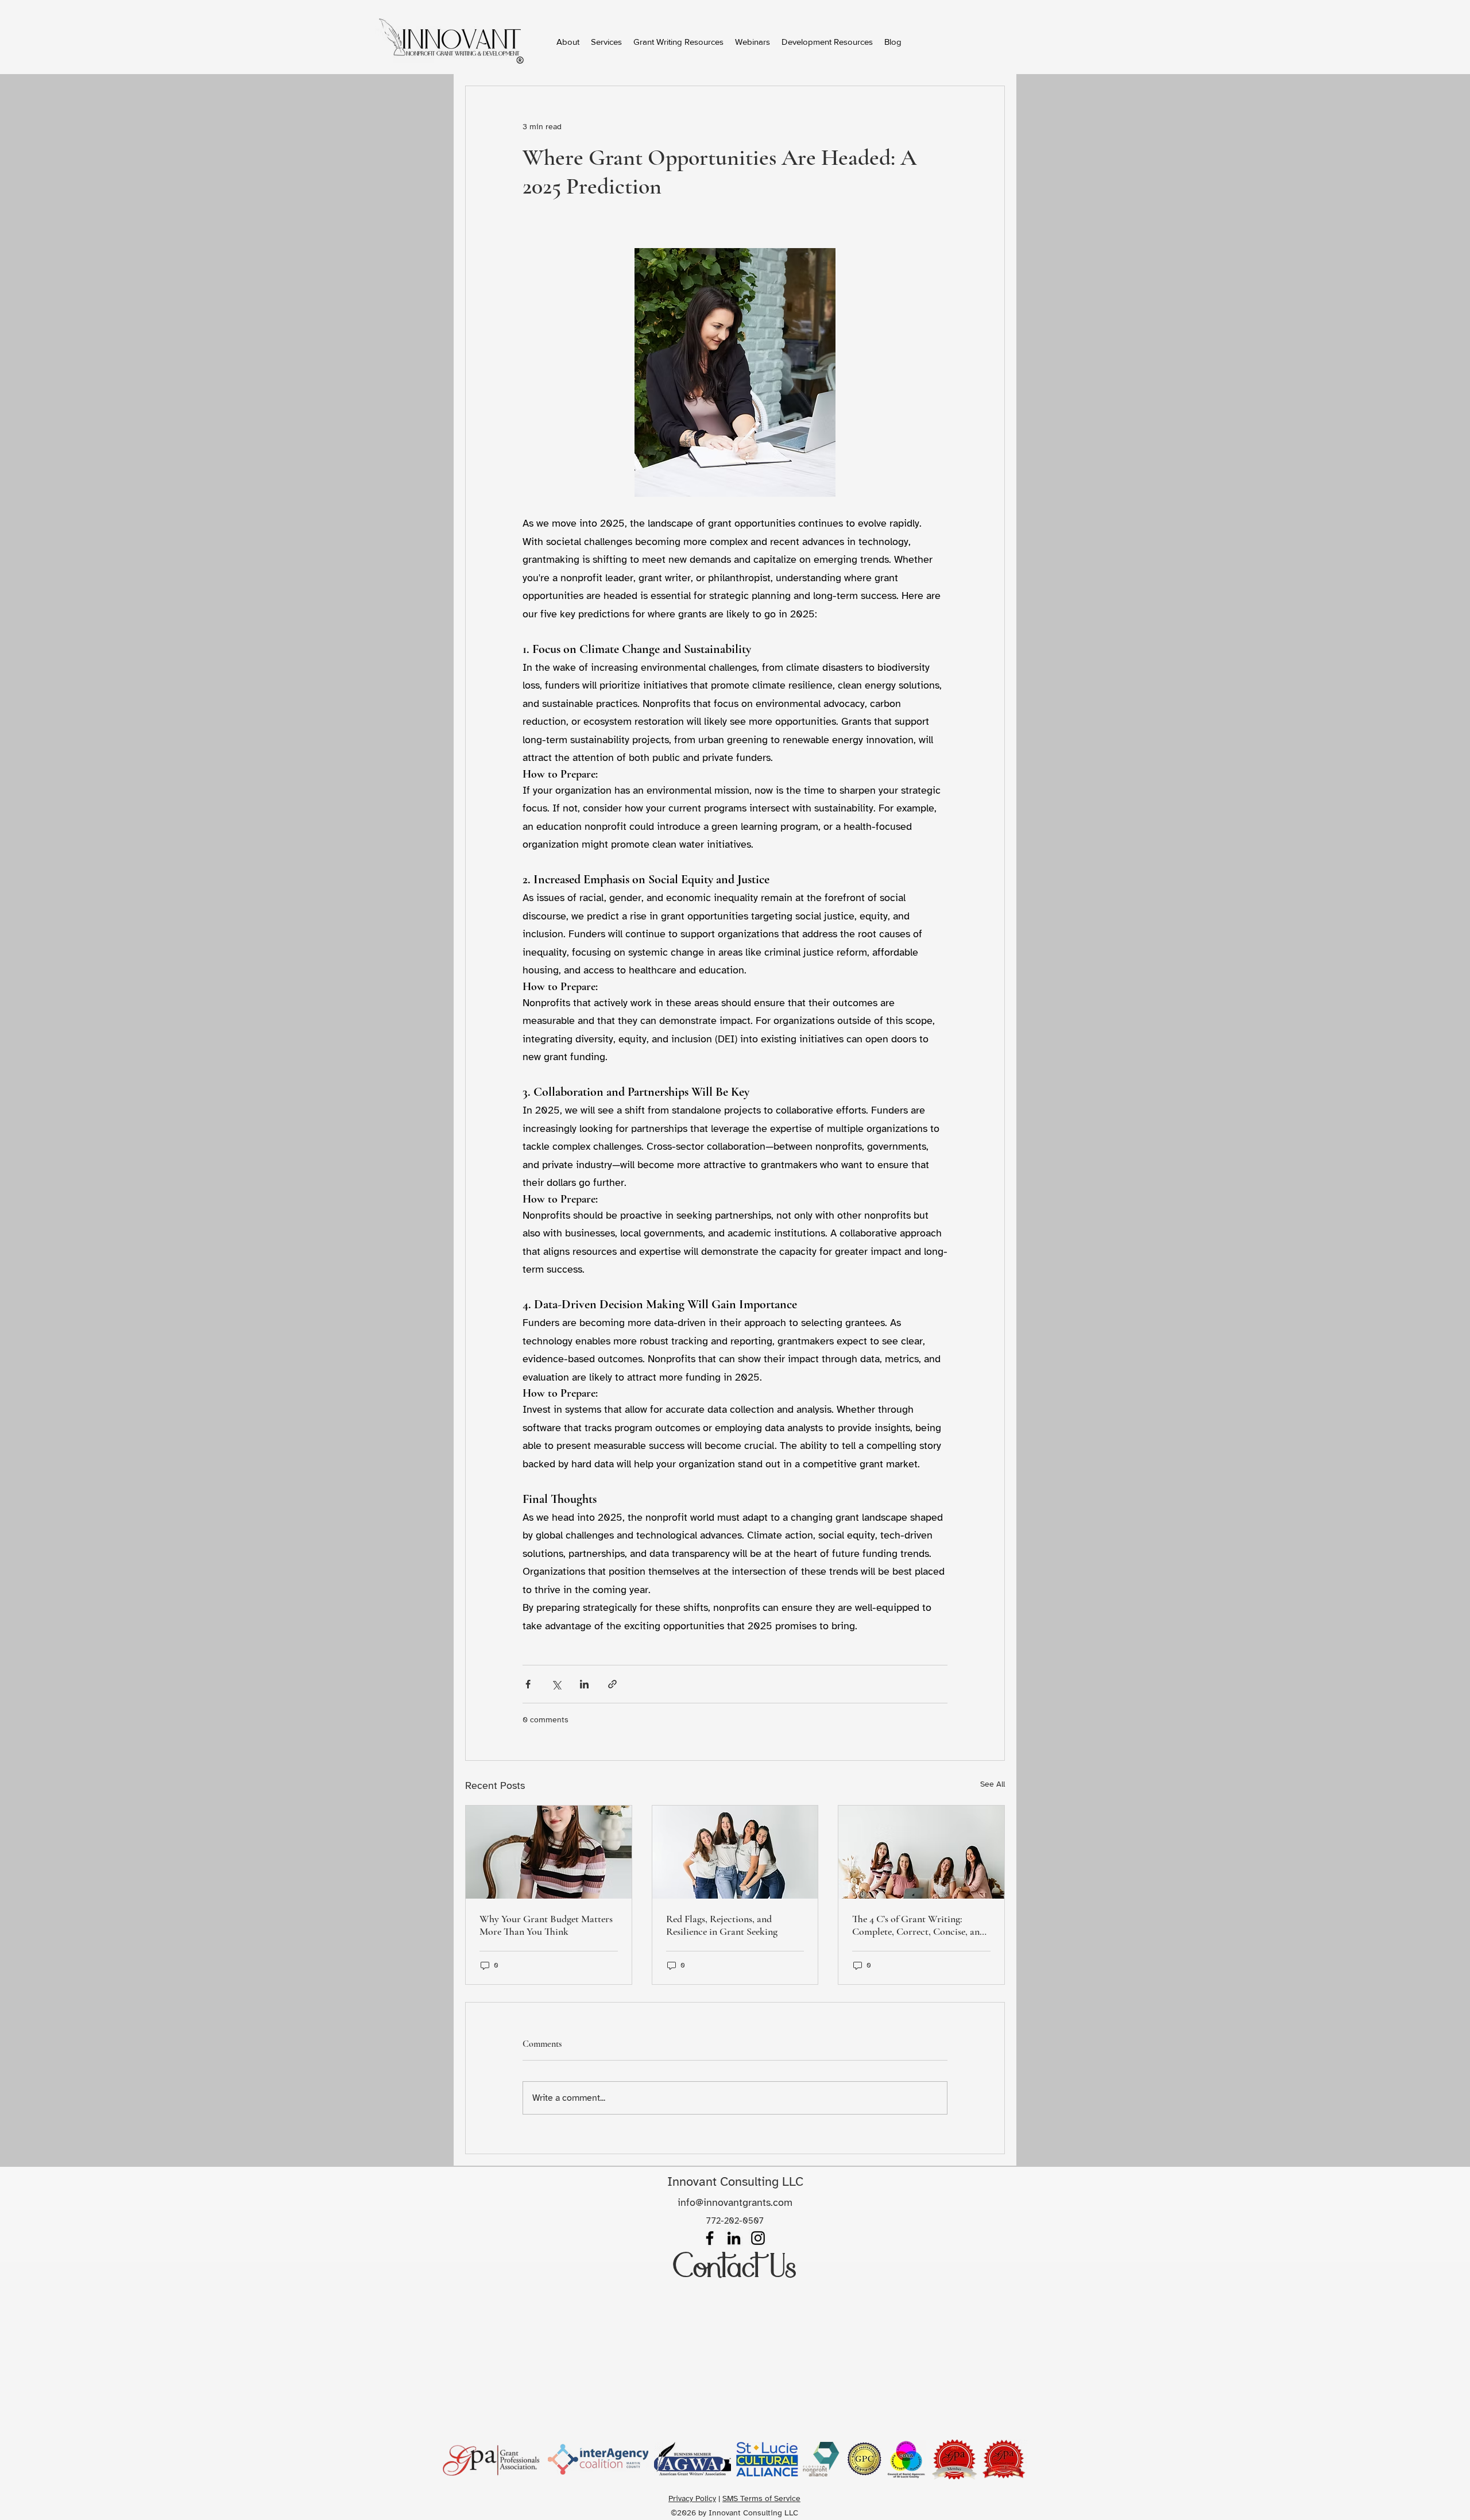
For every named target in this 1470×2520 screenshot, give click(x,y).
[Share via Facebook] (528, 1684)
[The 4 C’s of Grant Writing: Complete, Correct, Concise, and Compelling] (921, 1852)
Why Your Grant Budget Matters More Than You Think (546, 1925)
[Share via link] (612, 1684)
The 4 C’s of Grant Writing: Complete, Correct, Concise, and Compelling (918, 1925)
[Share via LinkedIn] (584, 1684)
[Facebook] (710, 2238)
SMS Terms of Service (761, 2498)
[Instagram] (758, 2238)
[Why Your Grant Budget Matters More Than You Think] (549, 1852)
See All (993, 1784)
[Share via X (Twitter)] (556, 1684)
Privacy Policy (692, 2498)
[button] (678, 42)
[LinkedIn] (734, 2238)
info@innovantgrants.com (735, 2202)
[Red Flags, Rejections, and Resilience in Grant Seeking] (735, 1852)
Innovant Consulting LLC (735, 2181)
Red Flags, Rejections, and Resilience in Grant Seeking (722, 1925)
